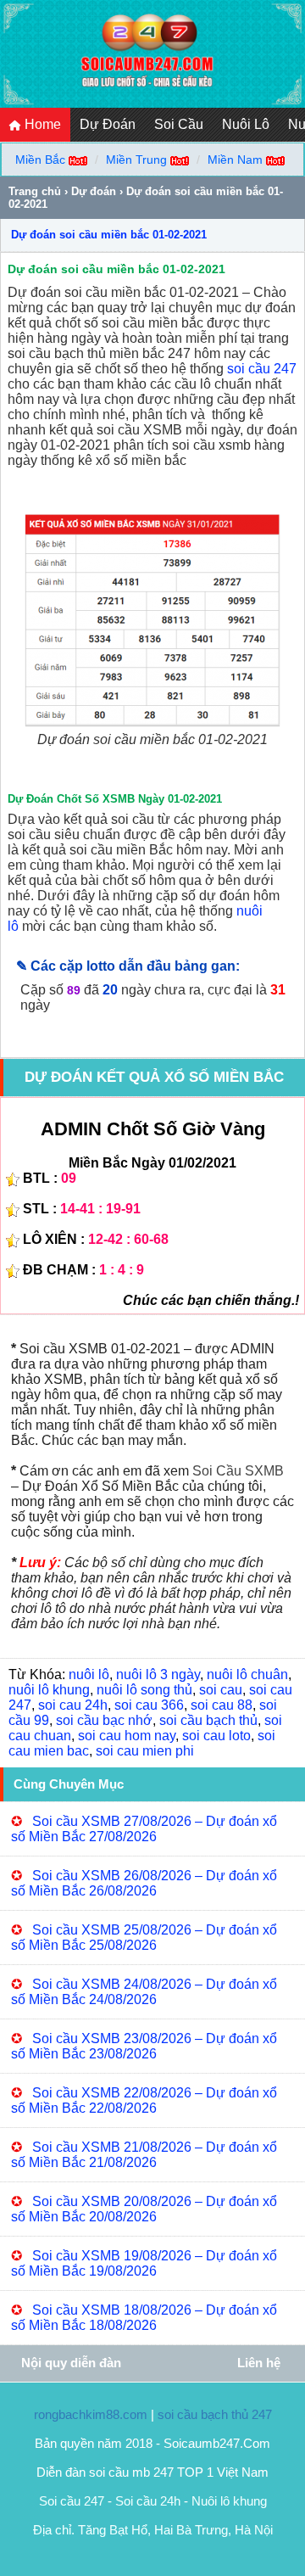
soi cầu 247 (262, 369)
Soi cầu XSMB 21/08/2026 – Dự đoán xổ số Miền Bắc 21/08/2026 (144, 2155)
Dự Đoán (108, 124)
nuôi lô (89, 1674)
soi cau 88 (222, 1705)
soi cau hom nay (127, 1736)
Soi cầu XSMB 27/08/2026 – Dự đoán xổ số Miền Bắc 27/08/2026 (144, 1829)
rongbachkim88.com (91, 2414)
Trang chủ (35, 191)
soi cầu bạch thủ (208, 1720)
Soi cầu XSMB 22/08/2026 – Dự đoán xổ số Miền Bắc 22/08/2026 (144, 2100)
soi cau (221, 1690)
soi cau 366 (149, 1705)
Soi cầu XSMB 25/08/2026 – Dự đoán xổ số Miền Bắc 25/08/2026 (144, 1938)
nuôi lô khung (49, 1690)
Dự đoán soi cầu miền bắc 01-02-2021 (109, 235)
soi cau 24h (73, 1705)
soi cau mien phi (145, 1751)
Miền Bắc (40, 160)
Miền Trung (136, 160)
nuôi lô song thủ (144, 1690)
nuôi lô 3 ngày (158, 1674)
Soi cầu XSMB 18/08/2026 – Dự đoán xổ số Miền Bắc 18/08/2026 (144, 2318)
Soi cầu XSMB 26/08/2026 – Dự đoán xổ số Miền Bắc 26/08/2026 (144, 1883)
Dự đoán (94, 191)
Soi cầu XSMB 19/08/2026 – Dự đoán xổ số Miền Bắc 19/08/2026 (144, 2263)
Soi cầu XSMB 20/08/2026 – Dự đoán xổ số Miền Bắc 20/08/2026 (144, 2209)
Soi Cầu (179, 124)
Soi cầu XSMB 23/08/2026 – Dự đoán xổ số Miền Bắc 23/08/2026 (144, 2046)
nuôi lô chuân (247, 1674)
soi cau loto (216, 1736)
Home (41, 124)
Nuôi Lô (246, 124)
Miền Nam (235, 160)
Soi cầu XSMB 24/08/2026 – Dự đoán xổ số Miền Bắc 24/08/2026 (144, 1992)
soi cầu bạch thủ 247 (215, 2414)
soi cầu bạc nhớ (104, 1720)
